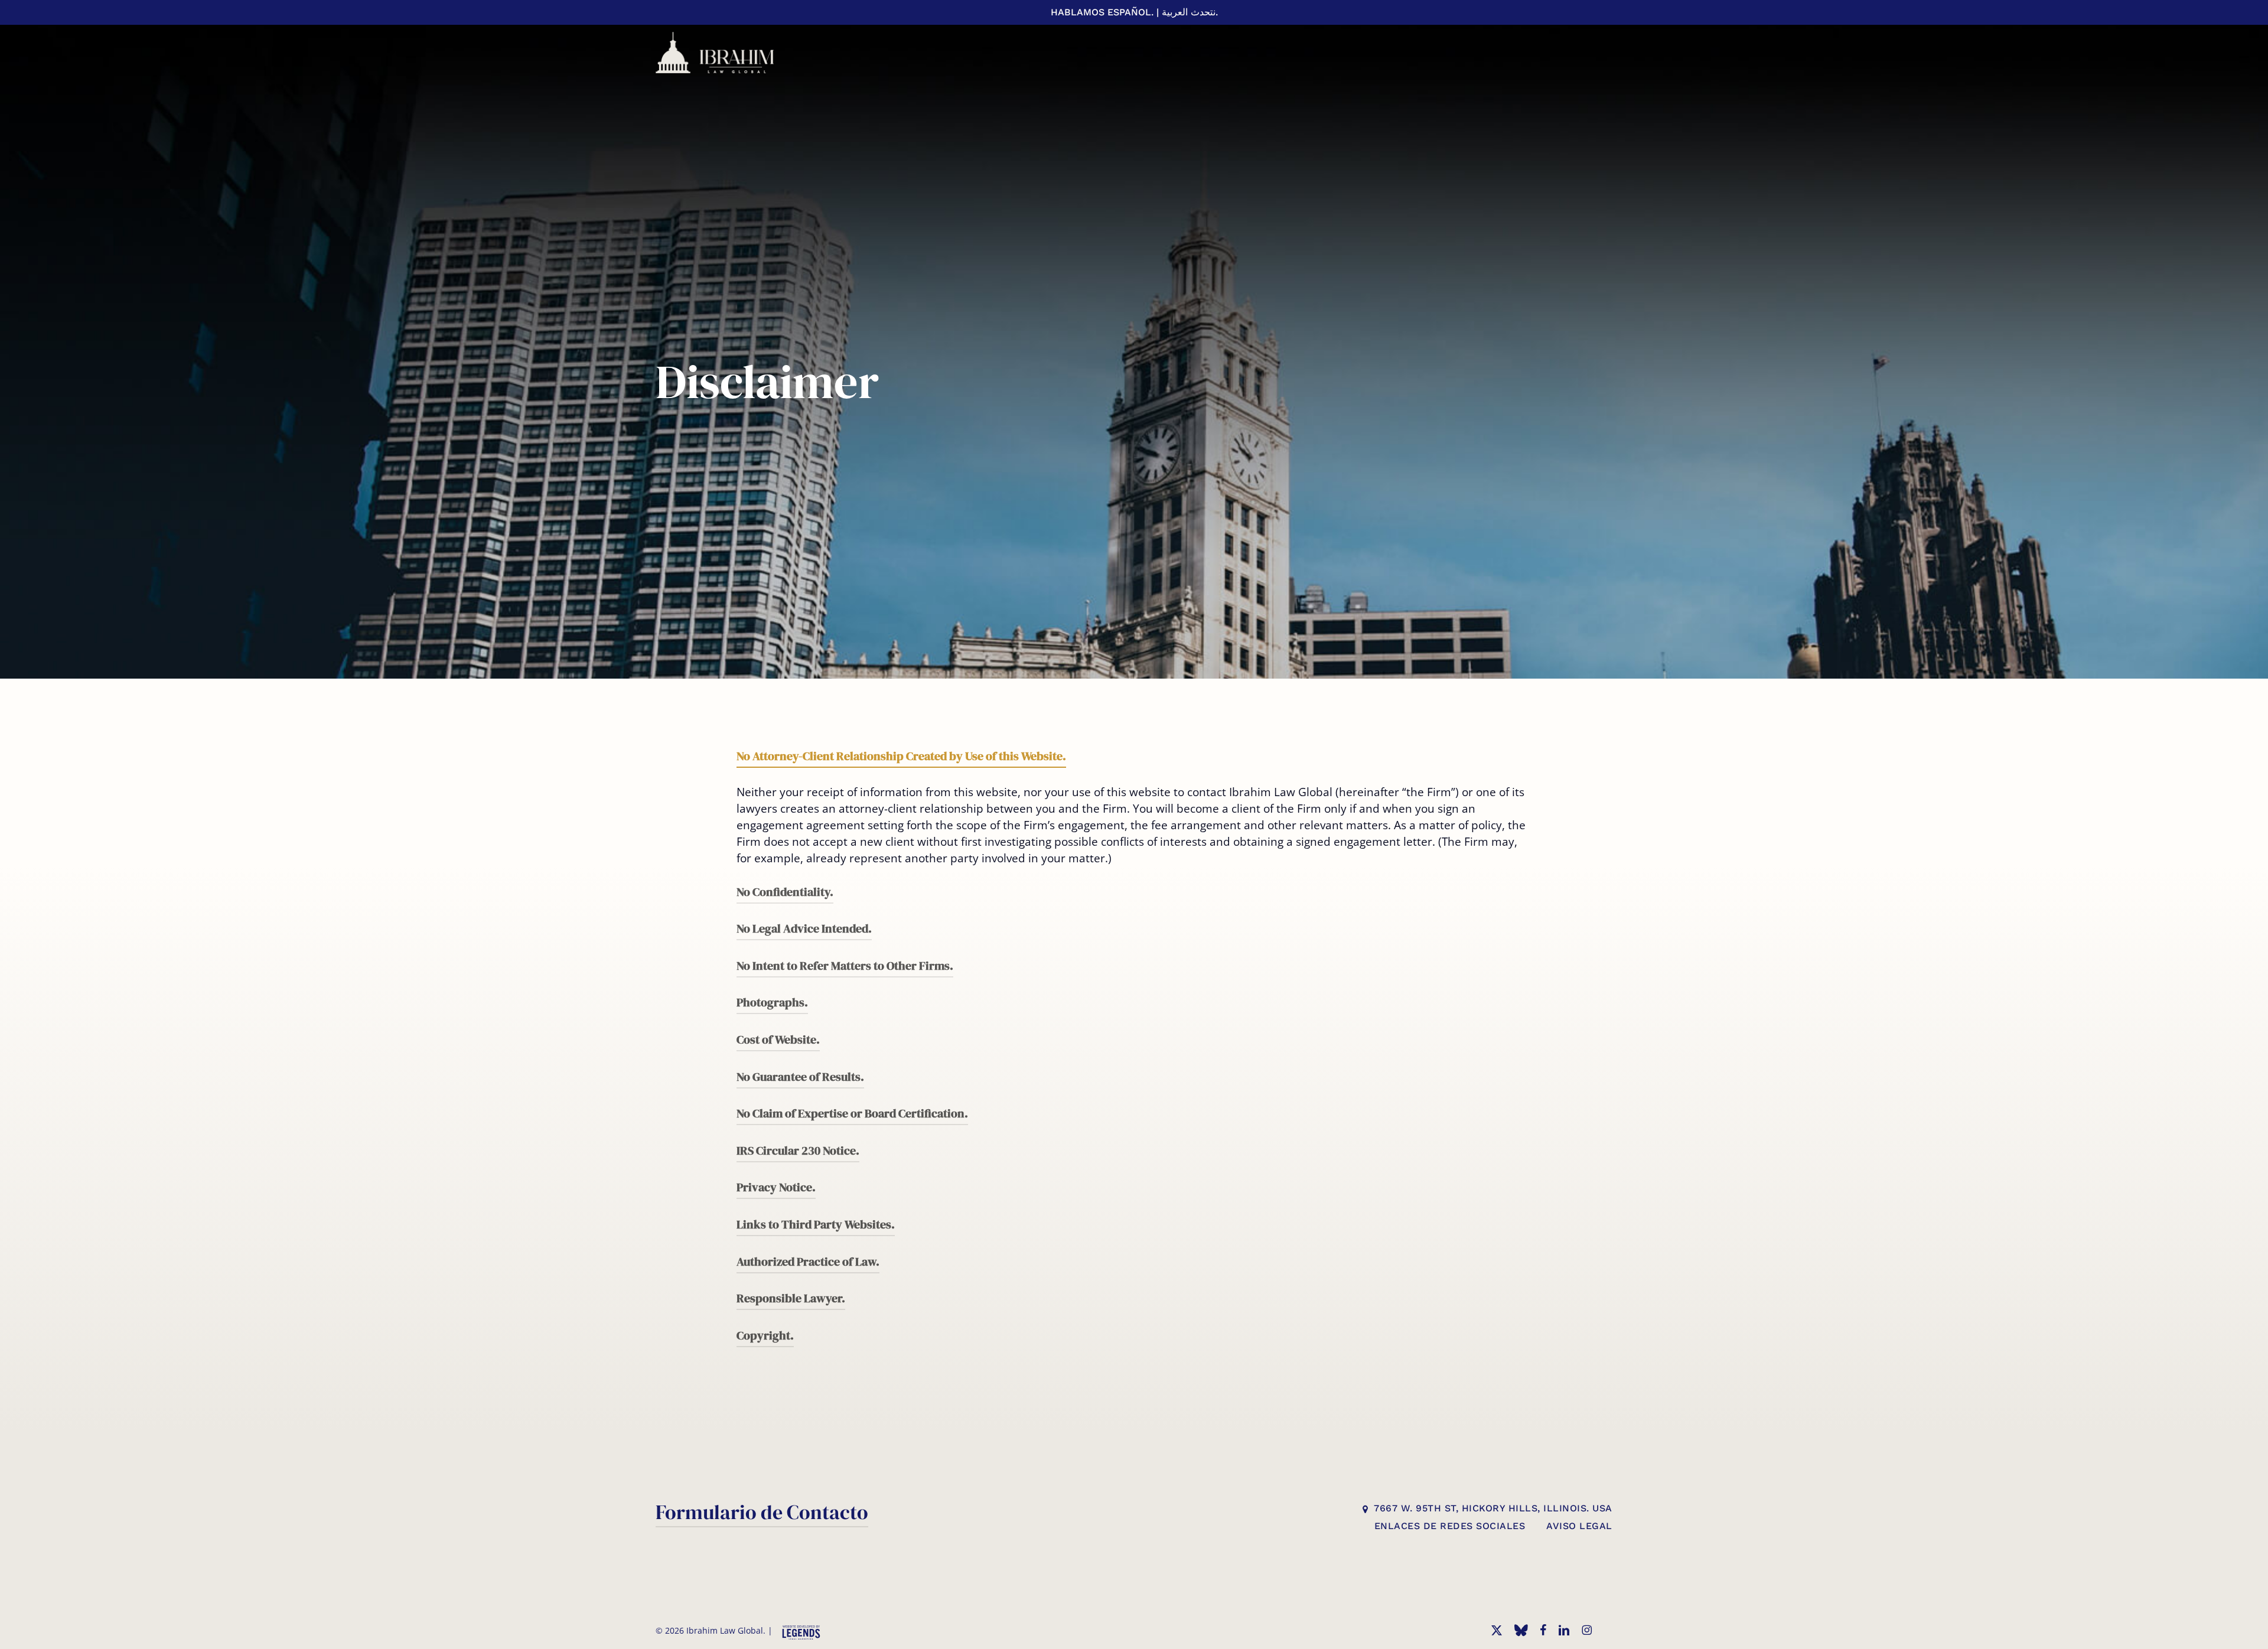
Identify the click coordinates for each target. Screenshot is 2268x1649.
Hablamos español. (1102, 12)
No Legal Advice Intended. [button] (804, 928)
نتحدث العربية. (1190, 12)
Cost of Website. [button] (778, 1039)
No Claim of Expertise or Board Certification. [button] (852, 1113)
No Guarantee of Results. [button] (800, 1077)
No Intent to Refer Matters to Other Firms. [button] (845, 966)
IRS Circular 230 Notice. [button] (798, 1151)
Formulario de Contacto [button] (762, 1512)
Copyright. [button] (765, 1335)
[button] (1493, 1509)
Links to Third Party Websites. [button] (816, 1224)
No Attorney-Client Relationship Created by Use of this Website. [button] (901, 756)
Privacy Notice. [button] (776, 1187)
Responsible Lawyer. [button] (791, 1298)
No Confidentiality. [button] (785, 892)
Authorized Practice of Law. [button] (808, 1262)
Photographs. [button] (772, 1002)
